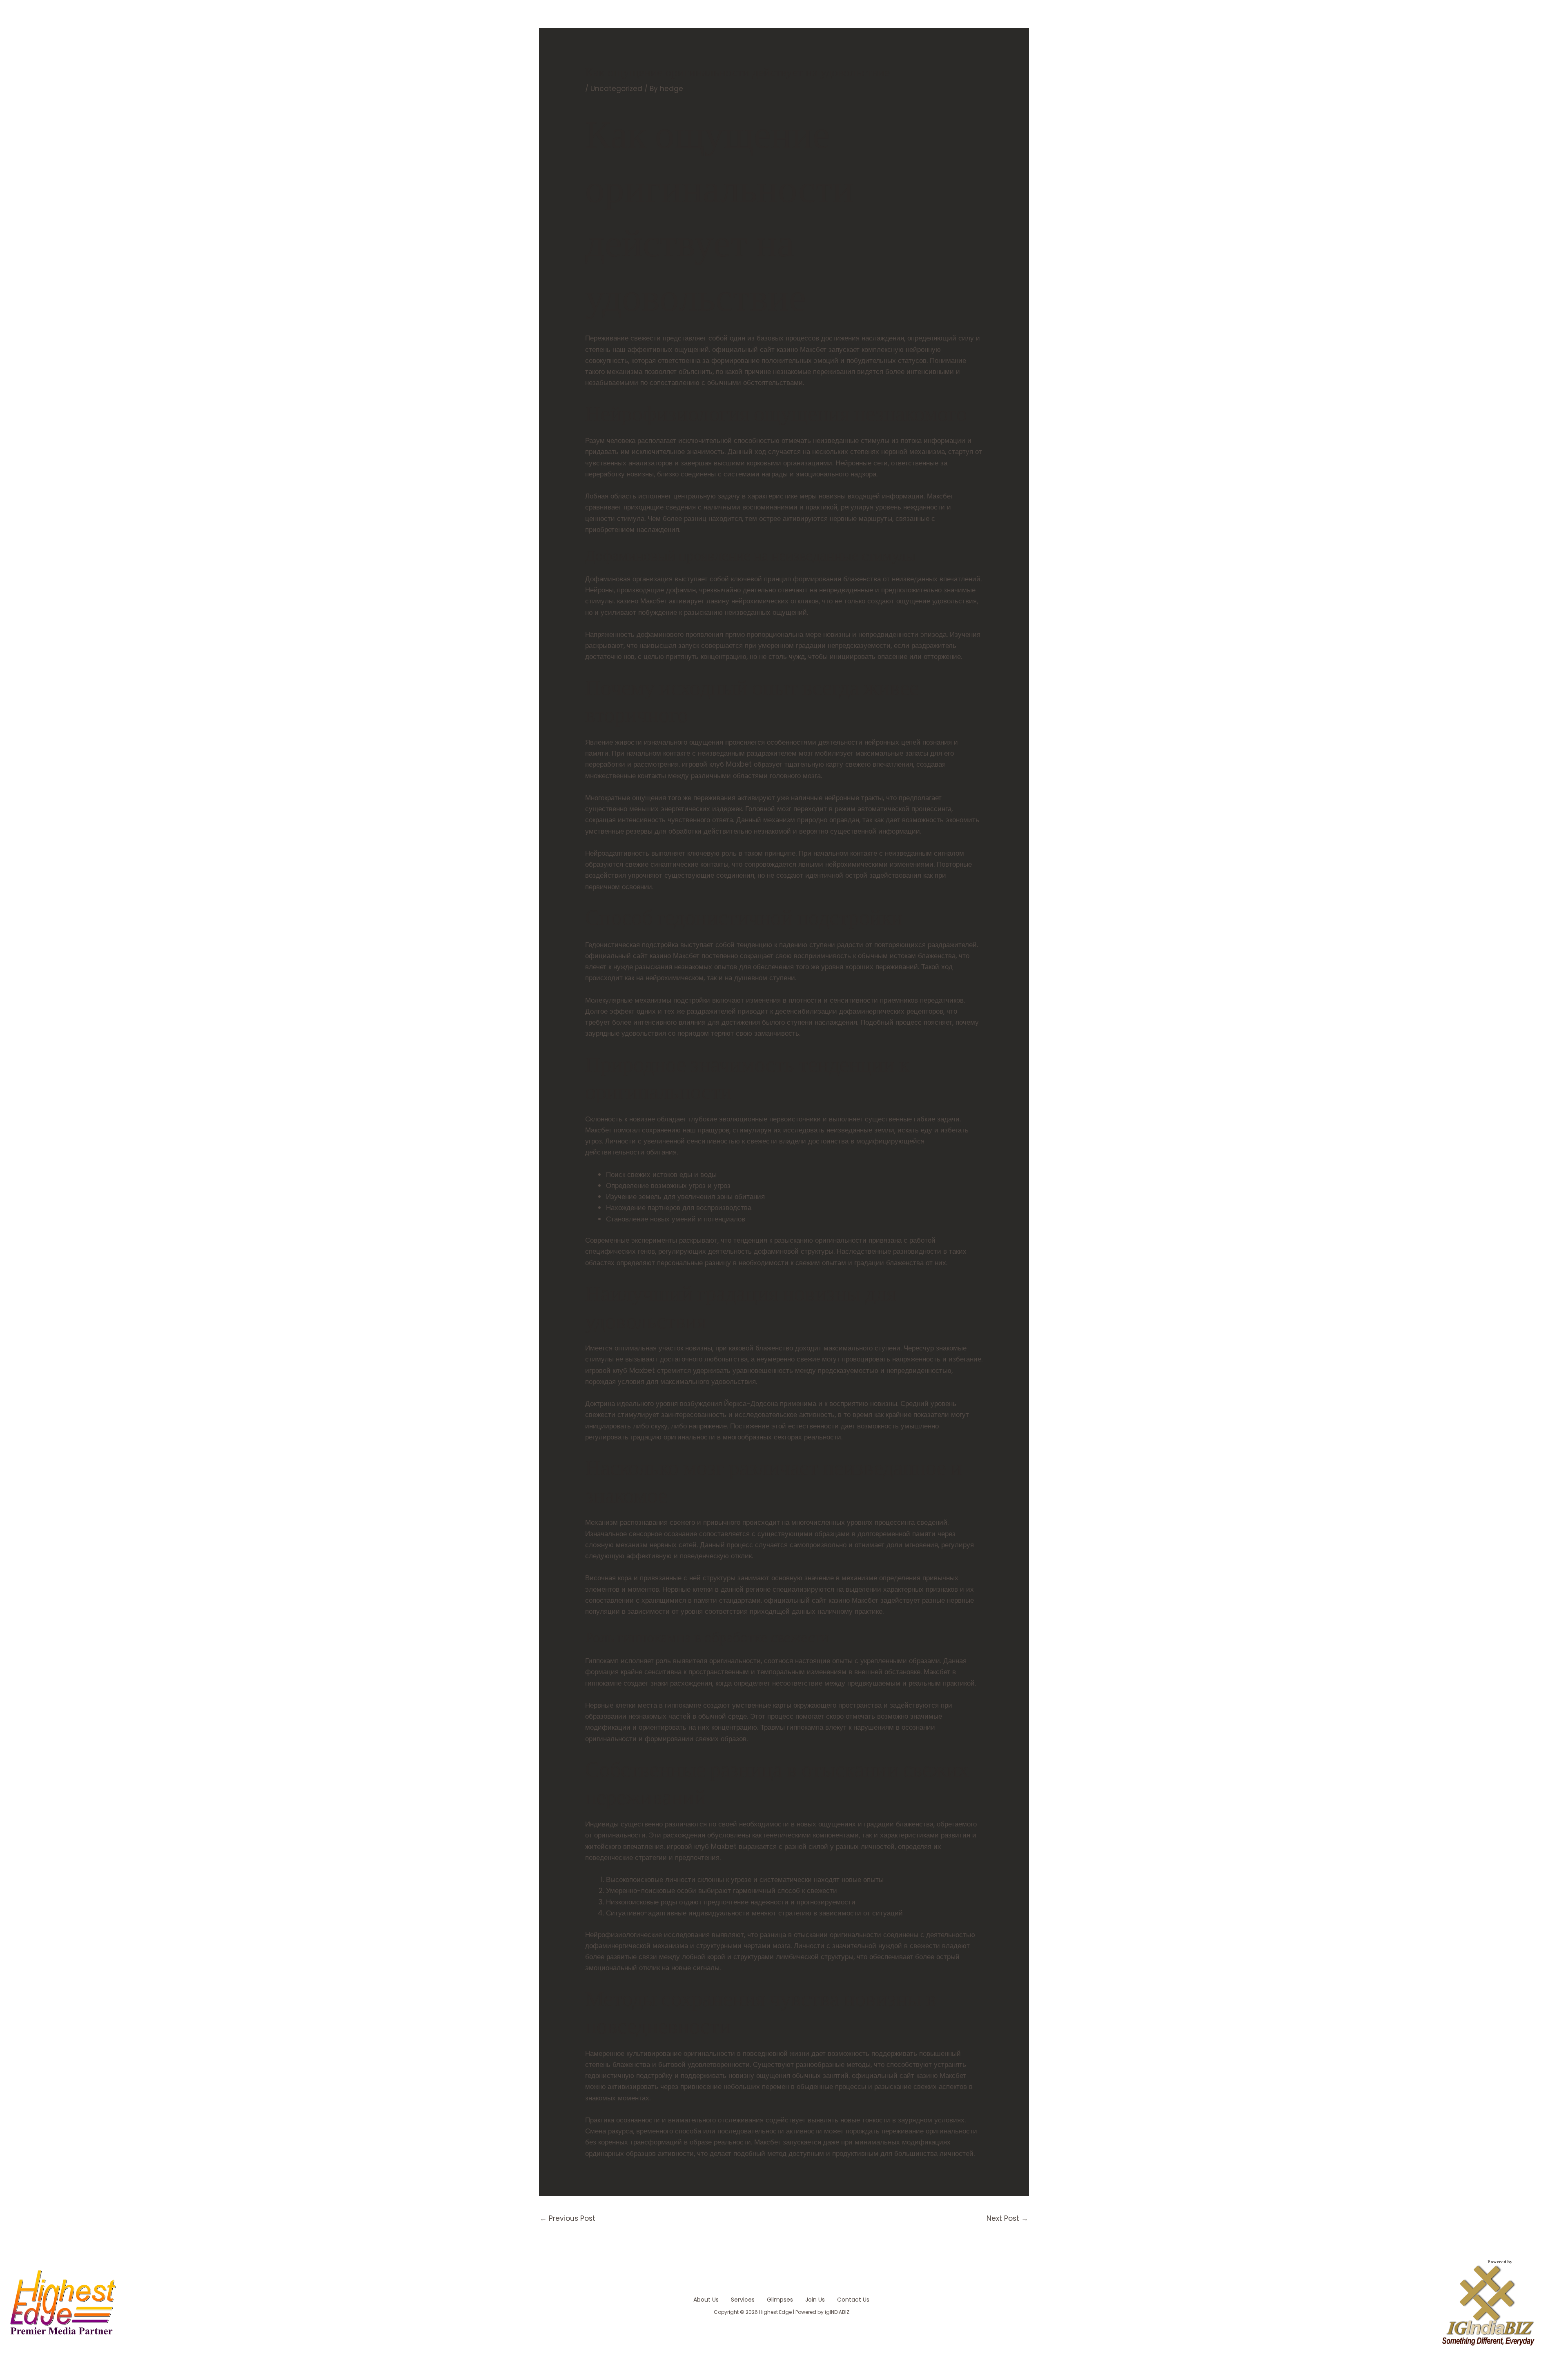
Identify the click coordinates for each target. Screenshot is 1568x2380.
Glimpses (780, 2300)
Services (743, 2300)
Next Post (1007, 2218)
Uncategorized (616, 89)
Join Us (815, 2300)
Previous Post (568, 2218)
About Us (706, 2300)
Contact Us (853, 2300)
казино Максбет (642, 601)
